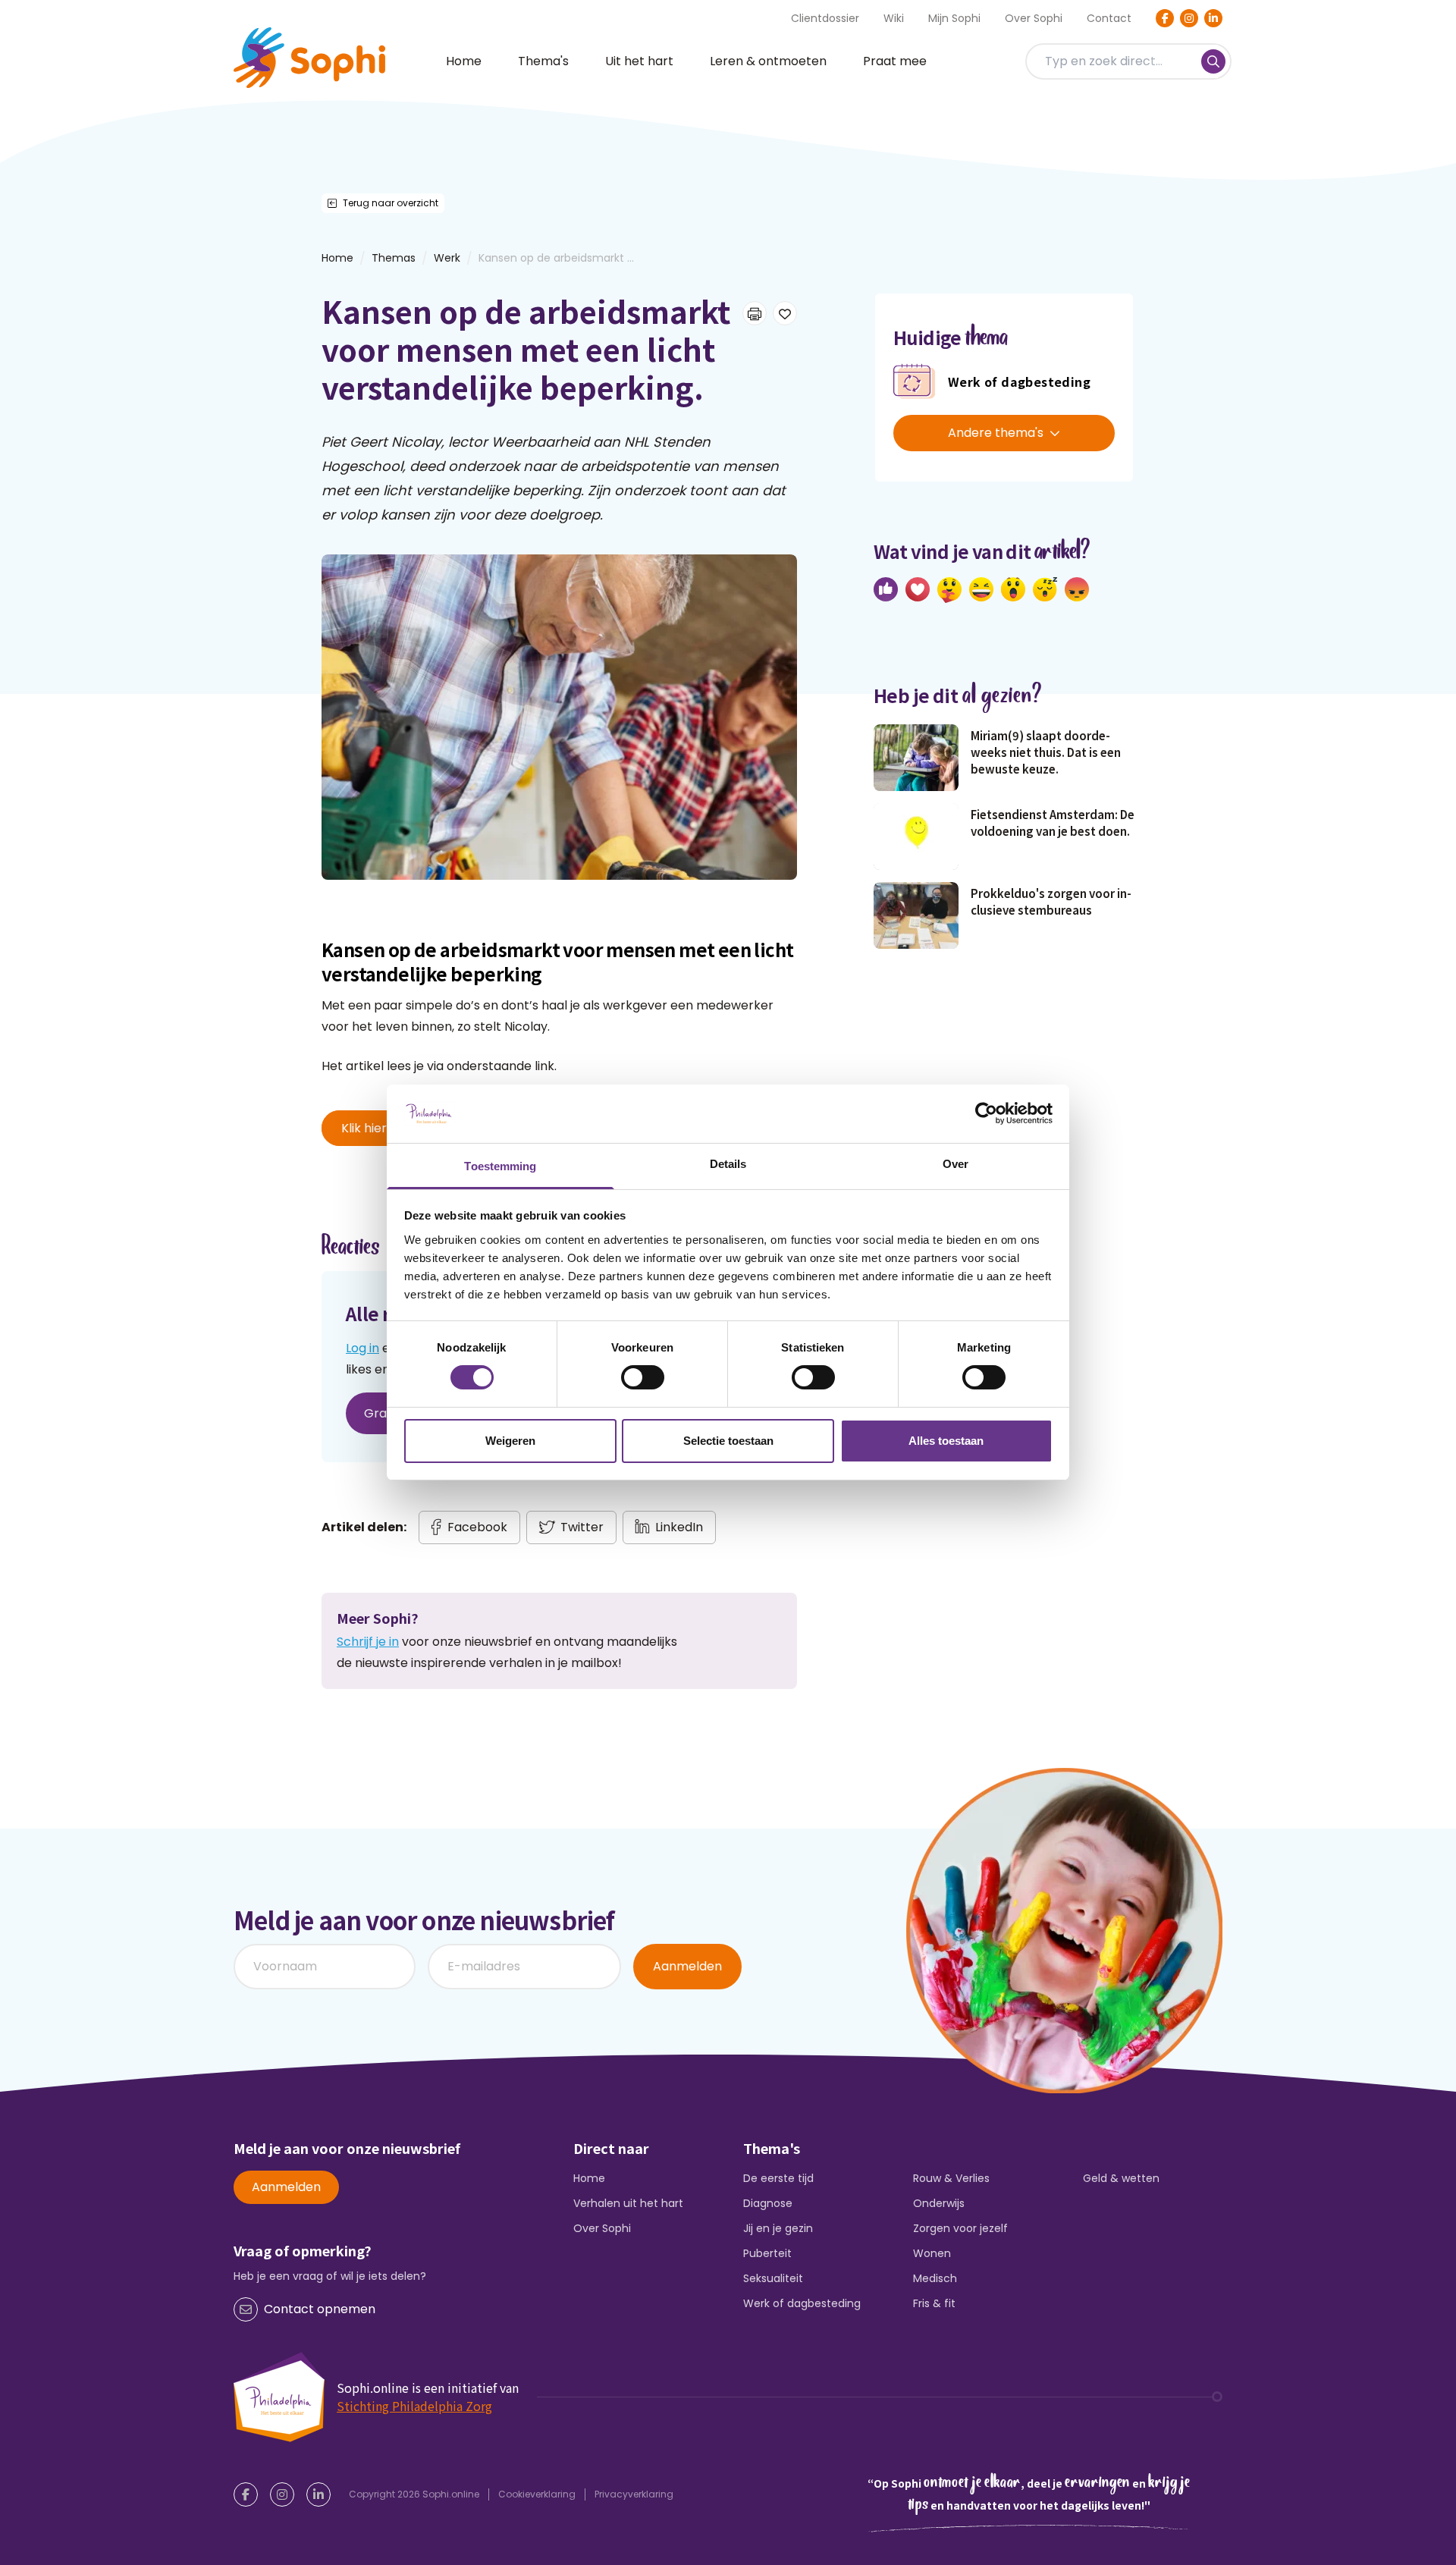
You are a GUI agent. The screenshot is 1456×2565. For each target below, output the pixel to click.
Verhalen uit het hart (628, 2203)
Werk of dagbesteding (802, 2303)
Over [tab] (955, 1164)
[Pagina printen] (755, 313)
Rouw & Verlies (951, 2178)
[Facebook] (1165, 18)
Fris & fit (934, 2303)
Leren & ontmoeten (768, 61)
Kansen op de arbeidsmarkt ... (556, 258)
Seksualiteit (773, 2278)
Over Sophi (1034, 18)
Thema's (543, 61)
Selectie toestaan (728, 1441)
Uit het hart (639, 61)
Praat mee (895, 61)
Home (464, 61)
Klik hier (364, 1128)
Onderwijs (939, 2203)
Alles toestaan (946, 1441)
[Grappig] (981, 589)
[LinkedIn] (1213, 18)
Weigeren (510, 1441)
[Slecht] (1077, 589)
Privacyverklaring (634, 2494)
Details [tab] (728, 1164)
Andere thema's (996, 433)
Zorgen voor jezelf (960, 2228)
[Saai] (1045, 589)
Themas (394, 258)
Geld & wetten (1121, 2178)
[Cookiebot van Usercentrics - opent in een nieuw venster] (986, 1113)
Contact (1109, 18)
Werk (447, 258)
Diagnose (768, 2203)
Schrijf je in (368, 1642)
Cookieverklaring (537, 2494)
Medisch (935, 2278)
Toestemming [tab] (500, 1166)
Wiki (894, 18)
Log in (362, 1348)
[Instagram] (1189, 18)
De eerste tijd (778, 2178)
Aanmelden (687, 1966)
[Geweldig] (949, 590)
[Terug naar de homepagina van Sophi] (309, 58)
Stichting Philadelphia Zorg (414, 2406)
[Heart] (918, 589)
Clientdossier (825, 18)
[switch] (643, 1377)
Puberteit (767, 2253)
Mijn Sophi (954, 18)
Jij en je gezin (778, 2228)
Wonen (932, 2253)
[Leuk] (886, 589)
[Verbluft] (1013, 589)
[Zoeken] (1213, 61)
